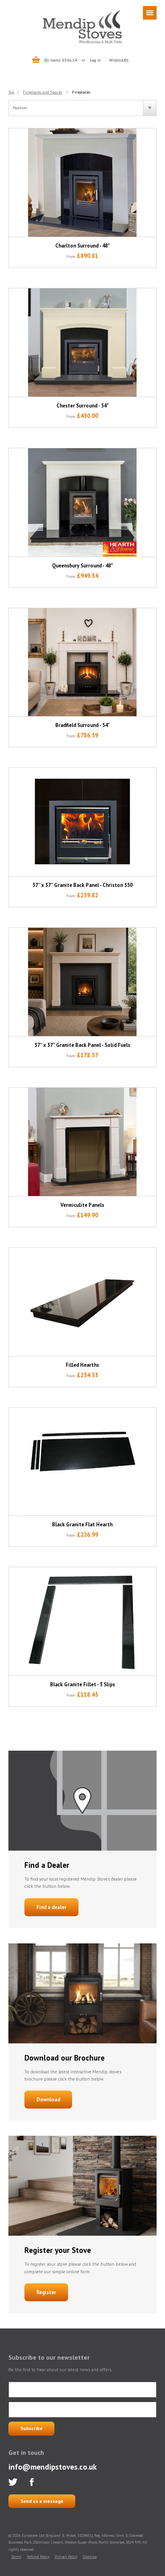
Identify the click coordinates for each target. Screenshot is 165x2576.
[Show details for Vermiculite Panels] (83, 1142)
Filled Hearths (82, 1365)
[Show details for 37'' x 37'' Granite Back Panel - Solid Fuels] (83, 982)
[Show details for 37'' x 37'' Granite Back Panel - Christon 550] (83, 822)
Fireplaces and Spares (42, 92)
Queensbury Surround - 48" (82, 566)
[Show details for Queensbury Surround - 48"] (83, 502)
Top (11, 92)
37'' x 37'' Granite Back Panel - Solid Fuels (82, 1045)
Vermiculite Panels (82, 1205)
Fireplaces (81, 92)
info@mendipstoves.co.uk (52, 2467)
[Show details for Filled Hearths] (83, 1302)
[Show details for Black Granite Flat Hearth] (83, 1462)
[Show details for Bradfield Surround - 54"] (83, 662)
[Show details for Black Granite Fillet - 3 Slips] (83, 1621)
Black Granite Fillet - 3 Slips (82, 1684)
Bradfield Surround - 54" (82, 725)
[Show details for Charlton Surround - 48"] (83, 183)
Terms (16, 2557)
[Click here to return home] (82, 42)
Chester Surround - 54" (82, 406)
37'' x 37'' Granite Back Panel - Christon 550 (82, 885)
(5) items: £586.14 (61, 60)
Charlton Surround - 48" (82, 246)
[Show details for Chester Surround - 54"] (83, 342)
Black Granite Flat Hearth (82, 1525)
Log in (96, 60)
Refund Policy (38, 2557)
